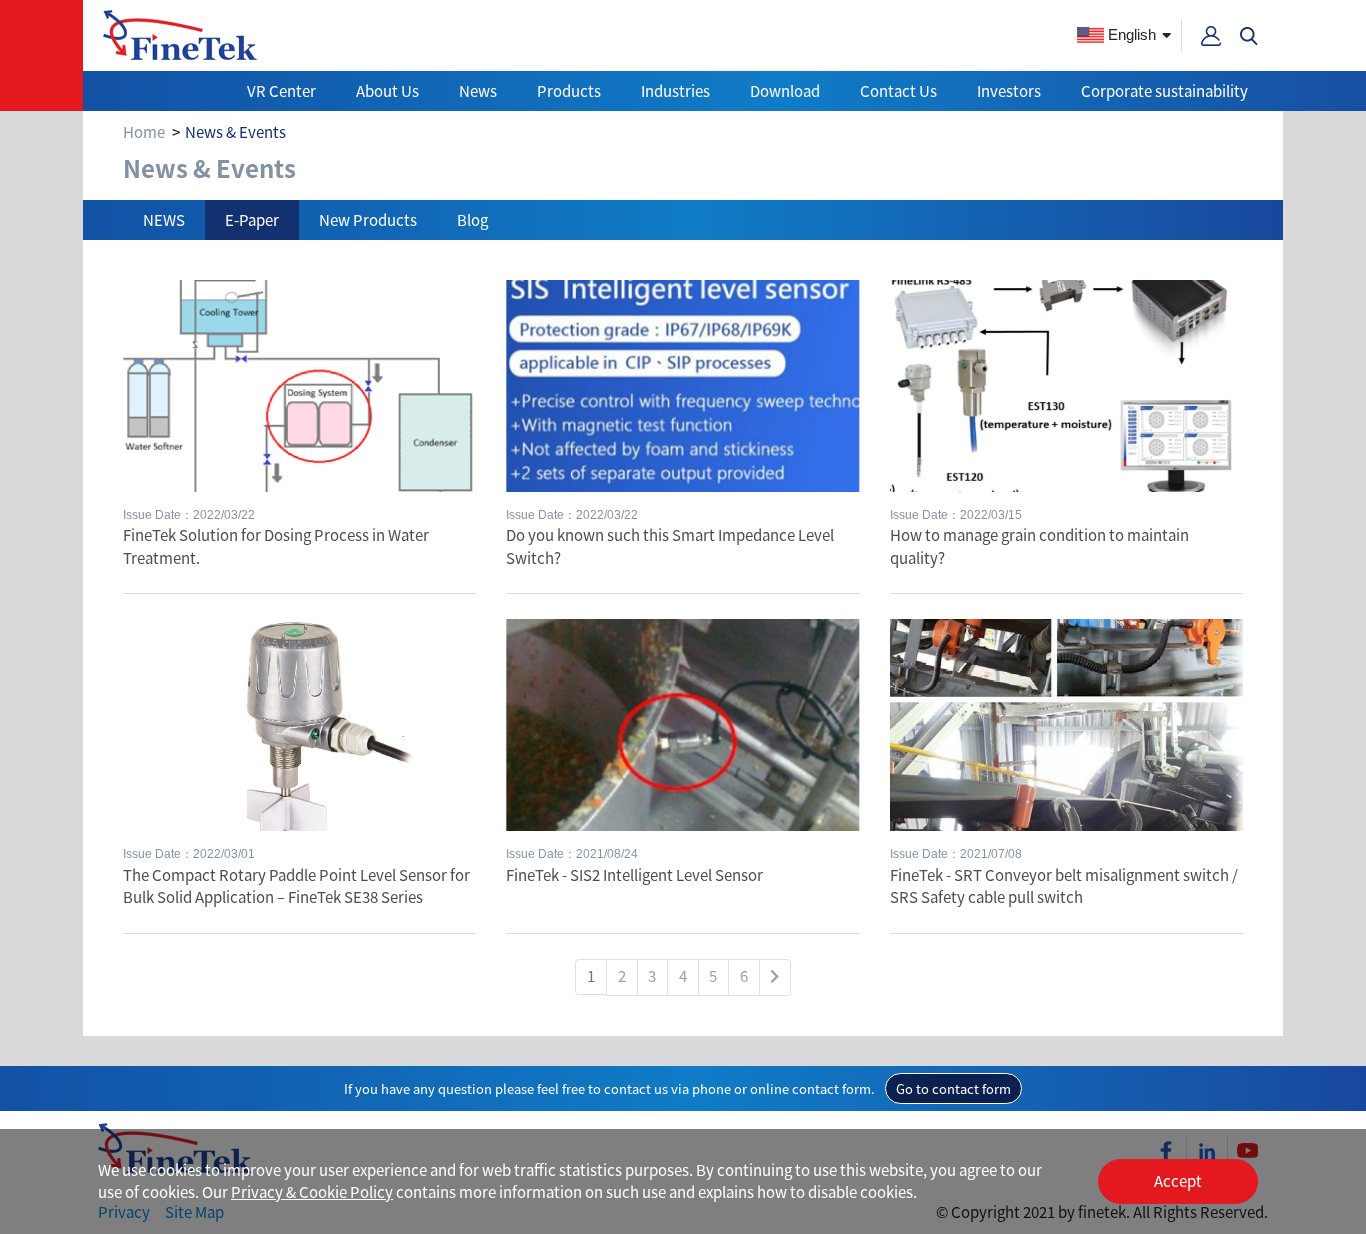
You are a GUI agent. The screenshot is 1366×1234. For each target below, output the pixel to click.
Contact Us (898, 90)
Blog (472, 219)
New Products (368, 219)
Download (785, 90)
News (478, 90)
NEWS (164, 219)
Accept (1178, 1180)
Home (144, 131)
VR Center (281, 90)
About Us (387, 90)
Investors (1009, 90)
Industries (675, 90)
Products (569, 90)
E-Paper (252, 219)
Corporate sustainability (1164, 90)
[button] (1249, 36)
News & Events (235, 131)
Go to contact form (953, 1088)
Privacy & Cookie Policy (312, 1191)
